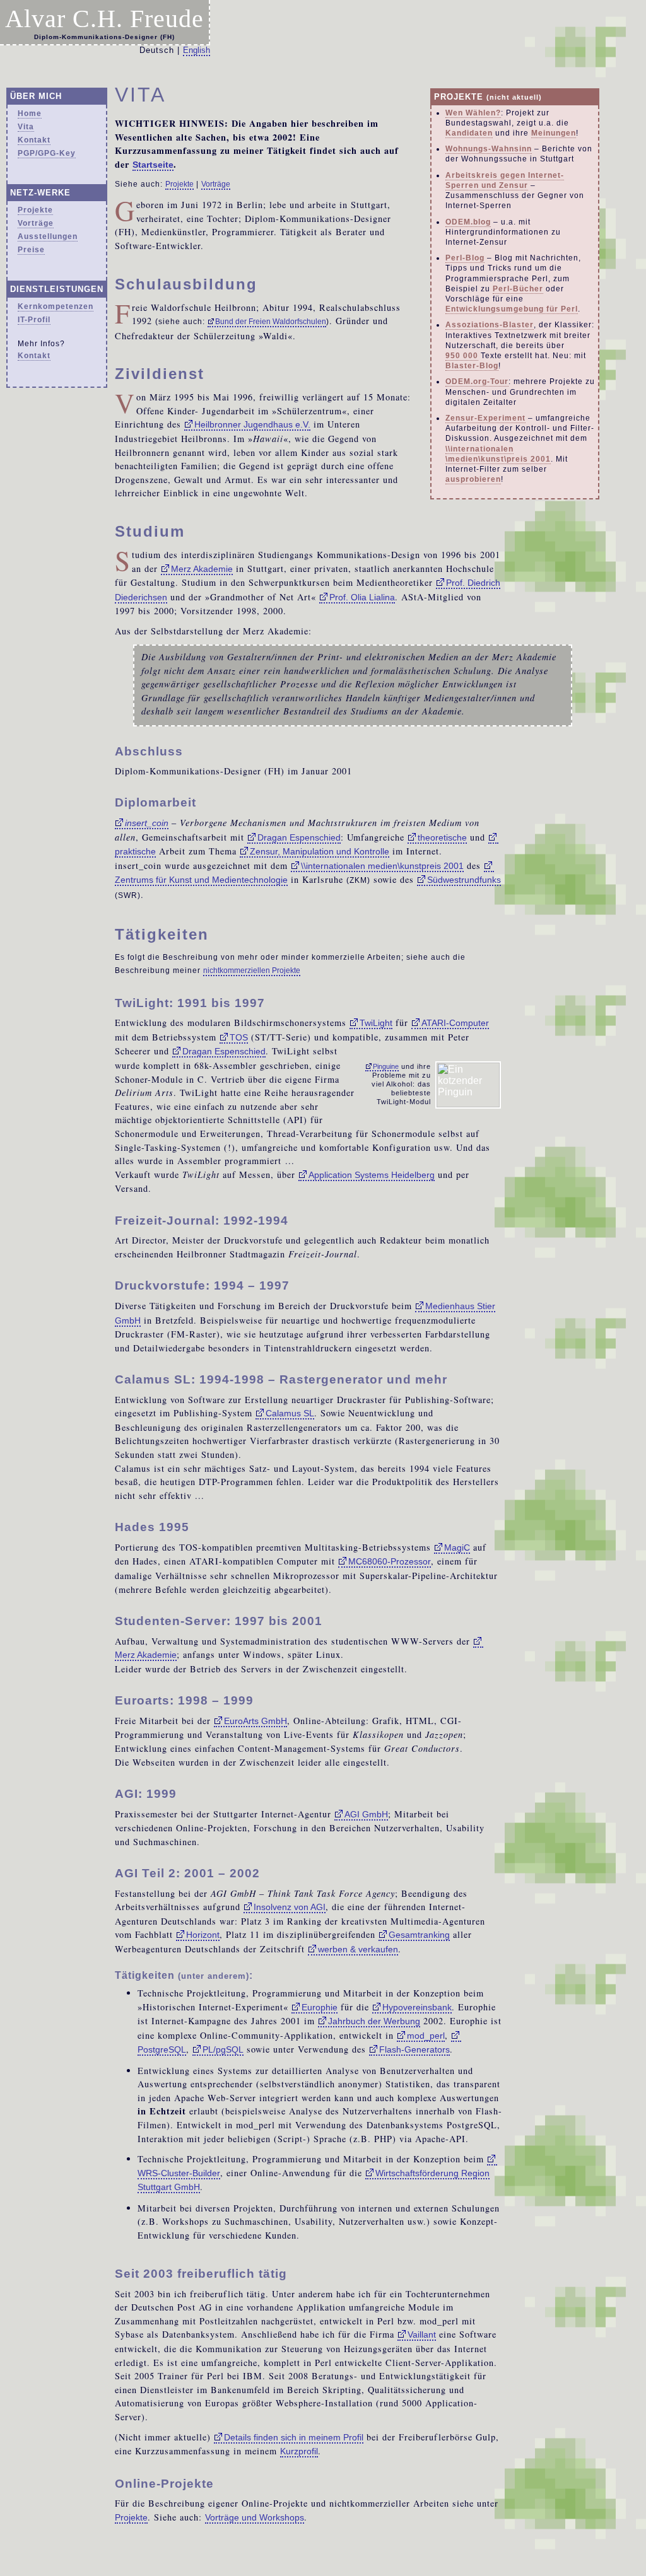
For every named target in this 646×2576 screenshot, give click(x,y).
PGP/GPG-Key (47, 153)
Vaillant (422, 2334)
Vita (26, 127)
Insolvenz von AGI (290, 1907)
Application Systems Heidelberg (372, 1175)
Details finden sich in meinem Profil (294, 2437)
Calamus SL (290, 1413)
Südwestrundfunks (464, 880)
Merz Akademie (202, 569)
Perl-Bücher (518, 289)
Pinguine (386, 1066)
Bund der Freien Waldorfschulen (271, 322)
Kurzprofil (299, 2451)
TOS (239, 1037)
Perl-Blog (465, 258)
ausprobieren (473, 479)
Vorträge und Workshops (255, 2517)
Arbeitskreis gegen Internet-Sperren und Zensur (505, 180)
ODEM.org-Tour (477, 382)
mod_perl (426, 2036)
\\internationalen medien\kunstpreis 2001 (382, 866)
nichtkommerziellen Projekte (252, 970)
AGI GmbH (366, 1814)
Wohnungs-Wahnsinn (489, 149)
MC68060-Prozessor (390, 1561)
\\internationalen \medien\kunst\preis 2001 (498, 454)
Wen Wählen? (473, 113)
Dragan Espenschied (299, 837)
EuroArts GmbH (255, 1721)
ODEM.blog (468, 222)
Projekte (35, 210)
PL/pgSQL (223, 2049)
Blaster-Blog (472, 366)
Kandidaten (469, 133)
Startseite (153, 165)
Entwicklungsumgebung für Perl (512, 309)
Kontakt (34, 140)
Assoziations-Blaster (490, 325)
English (197, 50)
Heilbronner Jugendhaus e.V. (252, 424)
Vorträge (36, 223)
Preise (31, 250)
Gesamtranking (419, 1935)
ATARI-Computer (455, 1023)
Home (30, 114)
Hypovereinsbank (417, 2007)
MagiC (457, 1547)
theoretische (442, 837)
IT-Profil (34, 320)
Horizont (203, 1935)
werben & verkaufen (358, 1949)
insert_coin (147, 823)
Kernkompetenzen (56, 306)
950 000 (462, 356)
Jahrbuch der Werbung (374, 2021)
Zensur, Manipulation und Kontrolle (320, 851)
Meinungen (554, 133)
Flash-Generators (414, 2049)
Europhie (320, 2007)
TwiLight (376, 1023)
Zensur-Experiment (485, 418)
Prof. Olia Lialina (362, 597)
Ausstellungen (48, 236)
